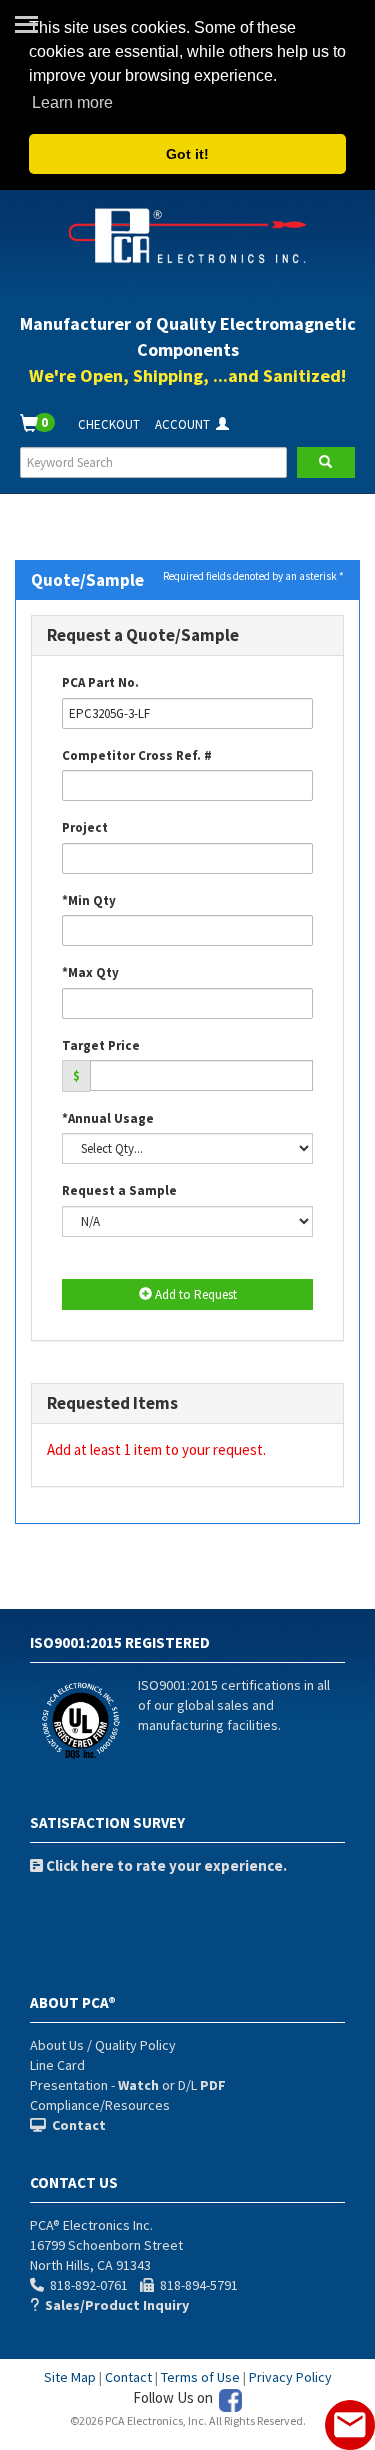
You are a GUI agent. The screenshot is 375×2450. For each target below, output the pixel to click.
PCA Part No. (100, 682)
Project (85, 827)
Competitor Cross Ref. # (137, 755)
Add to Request (194, 1294)
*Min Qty (89, 900)
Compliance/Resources (100, 2105)
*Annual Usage (108, 1118)
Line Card (57, 2065)
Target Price (101, 1045)
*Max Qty (90, 972)
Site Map (70, 2377)
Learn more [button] (72, 102)
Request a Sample (119, 1190)
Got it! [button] (187, 154)
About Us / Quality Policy (103, 2045)
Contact (128, 2377)
